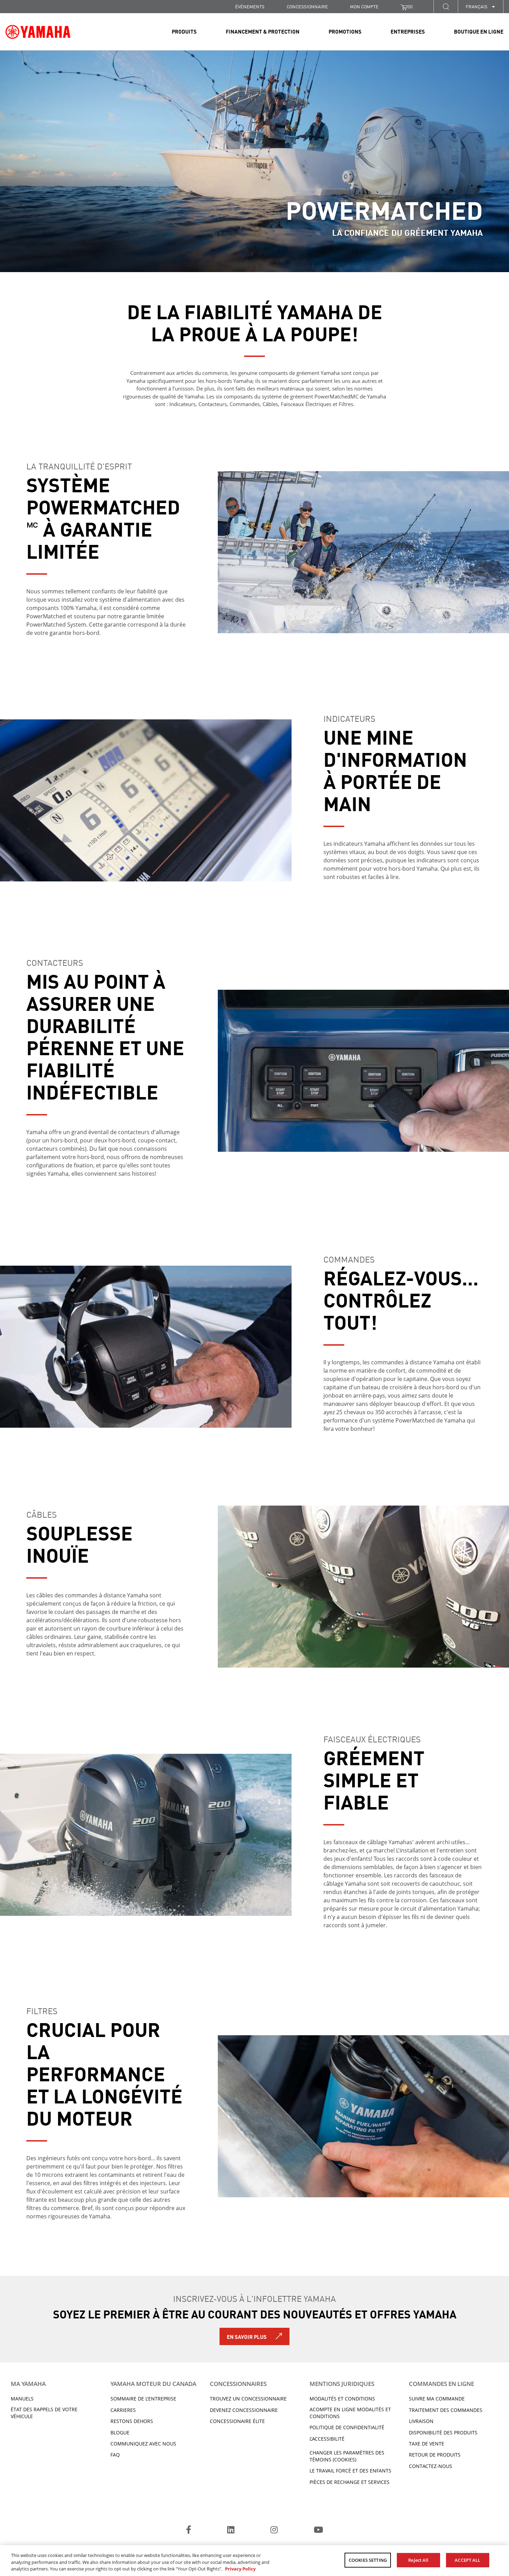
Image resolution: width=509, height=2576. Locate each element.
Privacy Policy (240, 2569)
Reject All (418, 2560)
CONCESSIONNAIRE (307, 6)
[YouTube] (318, 2531)
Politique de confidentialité (347, 2427)
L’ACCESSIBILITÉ (327, 2439)
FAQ (115, 2455)
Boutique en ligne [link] (479, 31)
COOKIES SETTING (368, 2560)
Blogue (120, 2433)
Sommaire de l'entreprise (143, 2399)
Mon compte (364, 6)
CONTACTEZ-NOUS (431, 2466)
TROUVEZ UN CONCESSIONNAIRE (248, 2399)
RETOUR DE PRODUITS (435, 2455)
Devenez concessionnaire (244, 2410)
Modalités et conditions (342, 2399)
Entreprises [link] (408, 31)
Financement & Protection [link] (263, 31)
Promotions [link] (345, 31)
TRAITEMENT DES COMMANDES (446, 2410)
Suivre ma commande (437, 2399)
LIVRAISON (421, 2421)
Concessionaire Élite (237, 2421)
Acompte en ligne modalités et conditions (350, 2413)
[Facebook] (189, 2531)
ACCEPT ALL (467, 2560)
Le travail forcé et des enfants (350, 2471)
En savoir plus (247, 2336)
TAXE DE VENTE (427, 2444)
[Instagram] (274, 2531)
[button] (446, 6)
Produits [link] (184, 31)
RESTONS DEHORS (132, 2421)
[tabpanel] (254, 161)
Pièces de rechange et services (350, 2482)
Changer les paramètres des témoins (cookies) (347, 2456)
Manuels (22, 2399)
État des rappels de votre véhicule (44, 2413)
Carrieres (123, 2410)
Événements (250, 6)
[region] (254, 2561)
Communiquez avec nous (143, 2444)
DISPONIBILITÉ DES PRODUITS (443, 2433)
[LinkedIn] (231, 2531)
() (410, 6)
